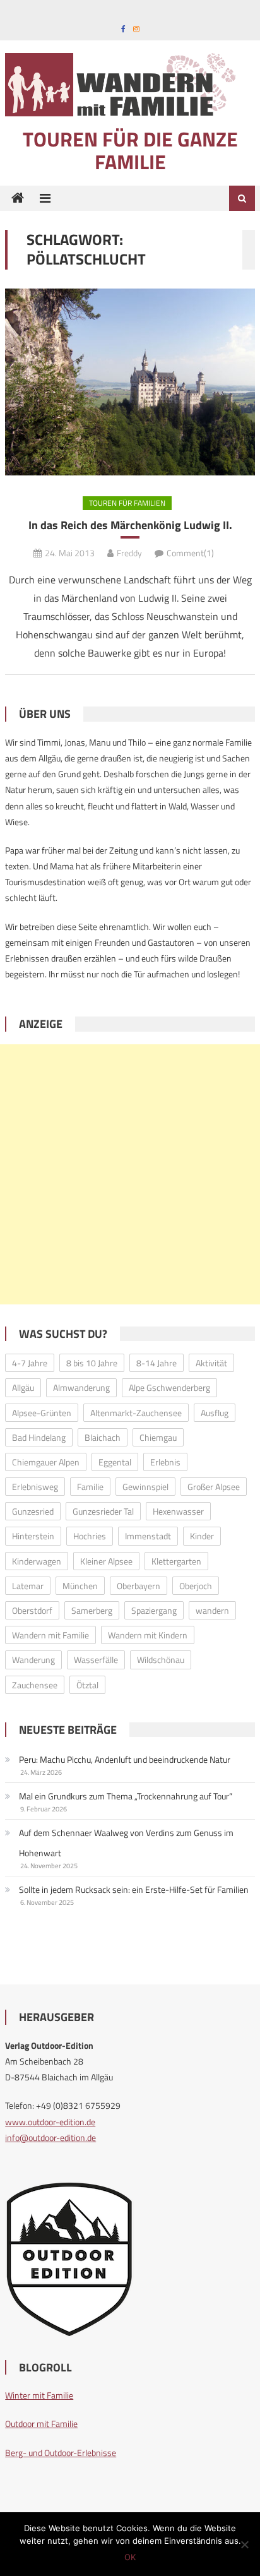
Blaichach (103, 1437)
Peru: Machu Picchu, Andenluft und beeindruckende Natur (125, 1759)
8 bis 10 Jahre (92, 1363)
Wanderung (33, 1660)
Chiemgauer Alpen (46, 1462)
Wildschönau (161, 1660)
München (80, 1586)
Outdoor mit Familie (41, 2424)
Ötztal (87, 1685)
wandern (212, 1610)
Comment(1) (190, 553)
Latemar (28, 1586)
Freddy (129, 553)
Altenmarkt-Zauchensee (136, 1413)
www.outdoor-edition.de (50, 2122)
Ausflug (215, 1413)
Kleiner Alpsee (106, 1561)
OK (130, 2557)
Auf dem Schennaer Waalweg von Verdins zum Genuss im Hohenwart (126, 1843)
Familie (90, 1487)
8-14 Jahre (157, 1363)
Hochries (90, 1536)
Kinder (202, 1536)
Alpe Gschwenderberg (169, 1387)
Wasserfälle (96, 1660)
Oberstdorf (32, 1610)
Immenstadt (148, 1536)
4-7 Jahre (30, 1363)
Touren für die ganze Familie (130, 150)
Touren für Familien (127, 503)
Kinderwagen (37, 1561)
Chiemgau (158, 1437)
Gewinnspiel (145, 1487)
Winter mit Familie (39, 2395)
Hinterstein (33, 1536)
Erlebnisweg (35, 1487)
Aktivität (211, 1363)
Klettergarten (176, 1561)
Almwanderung (81, 1387)
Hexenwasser (178, 1511)
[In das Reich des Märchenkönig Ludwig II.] (130, 382)
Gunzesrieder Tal (103, 1511)
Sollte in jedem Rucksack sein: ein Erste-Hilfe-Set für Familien (134, 1889)
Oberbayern (139, 1586)
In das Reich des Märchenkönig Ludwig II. (130, 525)
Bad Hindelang (39, 1437)
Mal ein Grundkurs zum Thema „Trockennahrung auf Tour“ (126, 1796)
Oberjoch (196, 1586)
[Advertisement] (130, 1174)
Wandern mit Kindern (148, 1635)
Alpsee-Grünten (42, 1413)
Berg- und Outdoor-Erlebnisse (61, 2453)
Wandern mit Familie (50, 1635)
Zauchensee (35, 1685)
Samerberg (92, 1610)
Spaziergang (154, 1610)
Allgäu (23, 1387)
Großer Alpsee (214, 1487)
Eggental (115, 1462)
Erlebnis (165, 1462)
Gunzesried (33, 1511)
